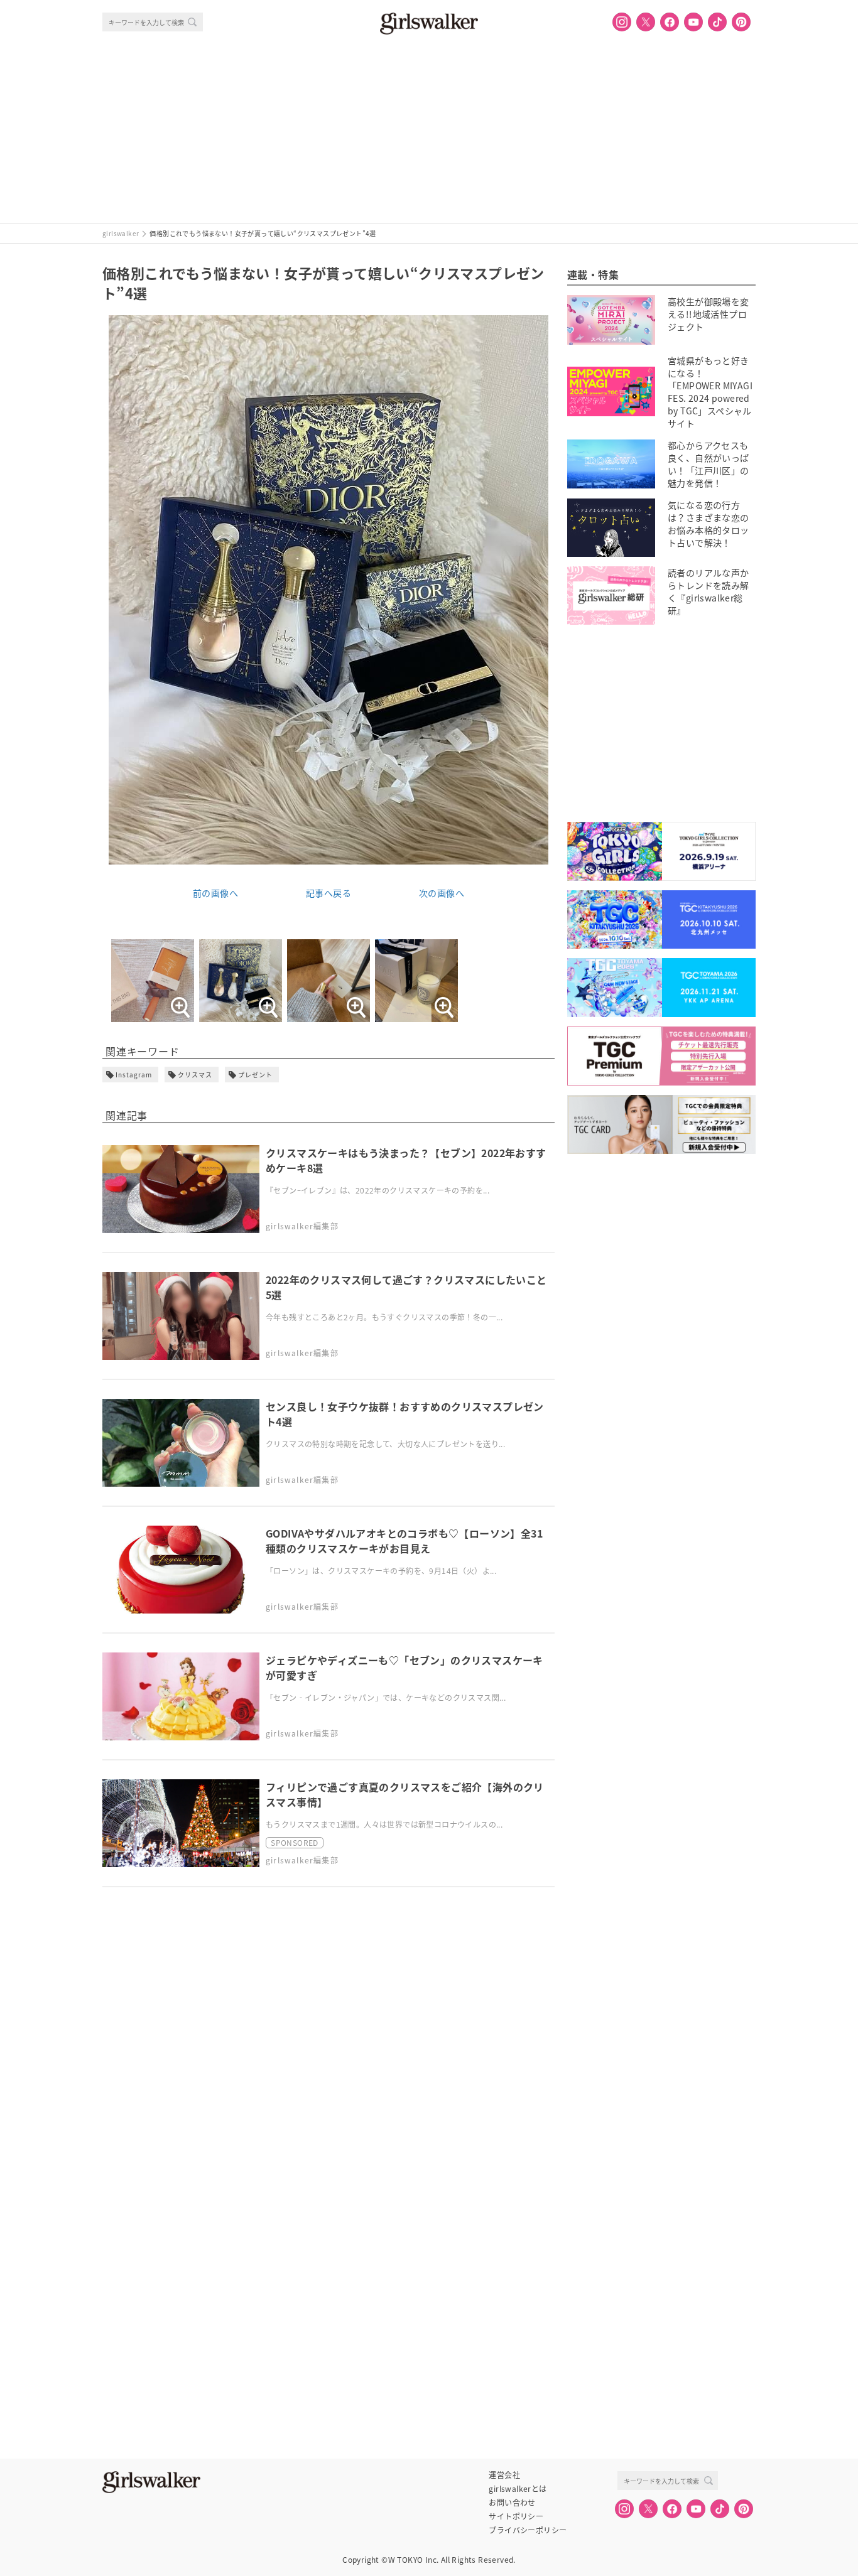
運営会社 (504, 2475)
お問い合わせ (512, 2503)
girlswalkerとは (518, 2489)
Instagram (134, 1075)
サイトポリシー (516, 2516)
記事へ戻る (329, 893)
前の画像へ (215, 893)
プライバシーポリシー (528, 2530)
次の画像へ (442, 893)
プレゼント (255, 1075)
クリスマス (195, 1075)
